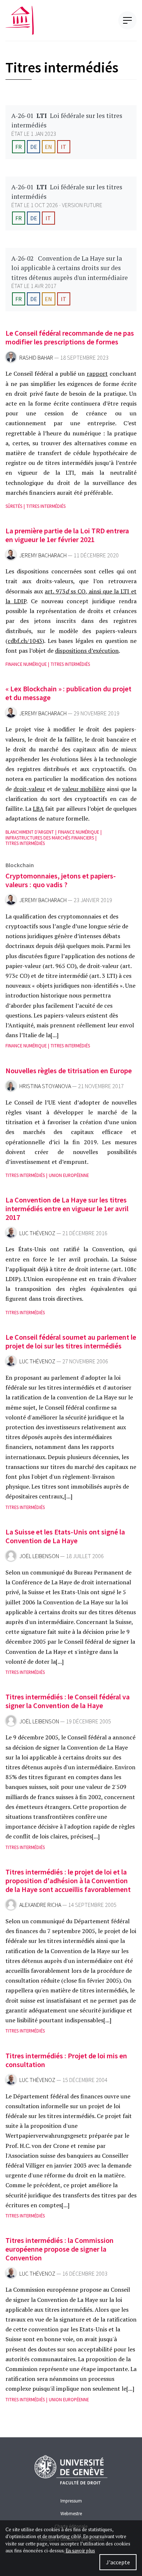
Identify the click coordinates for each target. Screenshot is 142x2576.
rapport (97, 374)
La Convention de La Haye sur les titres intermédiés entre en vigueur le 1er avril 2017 (67, 1208)
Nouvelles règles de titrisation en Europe (69, 1070)
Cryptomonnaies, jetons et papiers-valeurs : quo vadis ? (61, 880)
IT (64, 147)
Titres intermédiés (46, 506)
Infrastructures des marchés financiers (50, 838)
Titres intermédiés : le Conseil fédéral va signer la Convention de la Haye (68, 1701)
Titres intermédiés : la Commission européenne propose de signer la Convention (60, 2249)
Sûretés (14, 506)
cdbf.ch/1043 (25, 641)
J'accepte (118, 2562)
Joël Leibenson (39, 1556)
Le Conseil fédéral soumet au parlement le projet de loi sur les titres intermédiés (71, 1341)
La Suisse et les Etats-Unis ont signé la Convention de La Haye (65, 1536)
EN (48, 147)
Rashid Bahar (36, 358)
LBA (38, 809)
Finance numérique (26, 664)
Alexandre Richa (40, 1905)
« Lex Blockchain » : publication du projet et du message (68, 693)
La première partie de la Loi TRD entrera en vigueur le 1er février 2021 (67, 535)
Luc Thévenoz (37, 1233)
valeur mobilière (84, 789)
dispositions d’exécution (87, 651)
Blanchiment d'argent (30, 832)
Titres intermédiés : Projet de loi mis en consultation (66, 2060)
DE (34, 147)
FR (19, 147)
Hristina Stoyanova (45, 1086)
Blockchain (20, 865)
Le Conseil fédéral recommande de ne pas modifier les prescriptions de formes (70, 337)
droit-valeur (29, 789)
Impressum (71, 2501)
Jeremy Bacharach (43, 555)
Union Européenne (69, 1175)
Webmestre (71, 2513)
